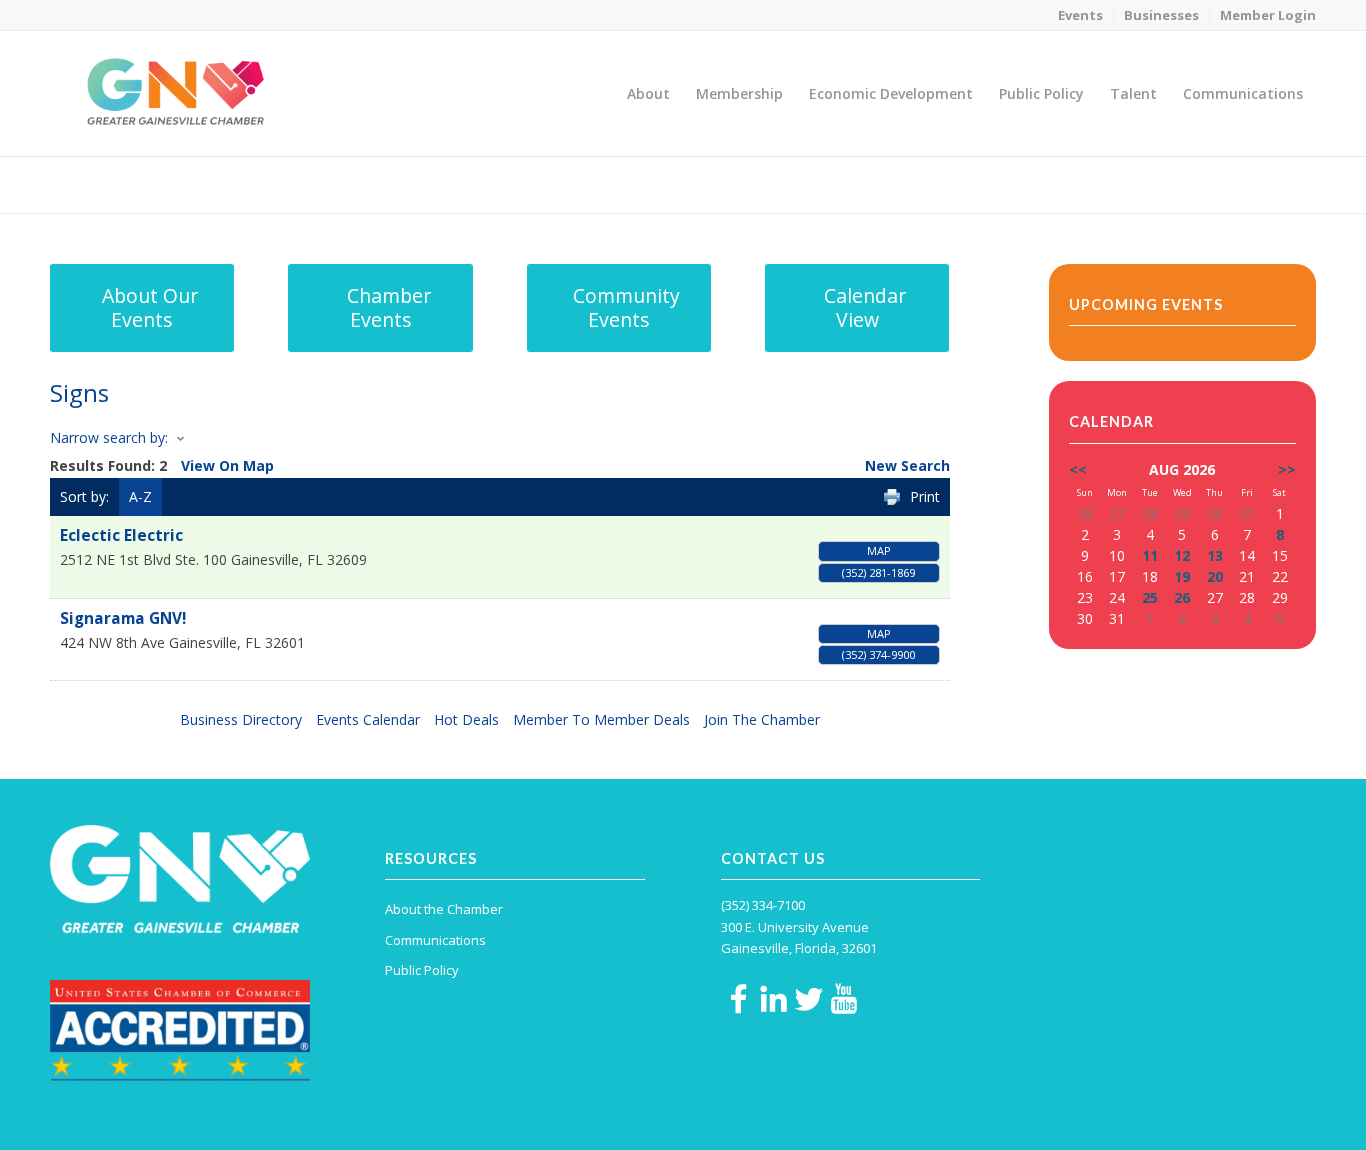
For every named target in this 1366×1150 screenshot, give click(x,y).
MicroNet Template (119, 183)
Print (925, 496)
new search (907, 465)
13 (1215, 555)
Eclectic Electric (121, 535)
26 (1182, 597)
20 (1215, 576)
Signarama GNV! (123, 618)
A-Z (140, 496)
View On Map (227, 465)
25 (1150, 597)
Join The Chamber (762, 719)
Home (1177, 184)
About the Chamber (444, 909)
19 (1182, 576)
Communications (435, 940)
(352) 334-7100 (763, 905)
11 (1150, 555)
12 (1182, 555)
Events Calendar (368, 719)
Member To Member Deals (601, 719)
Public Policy (422, 970)
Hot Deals (466, 719)
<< (1078, 469)
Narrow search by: (109, 437)
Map (879, 550)
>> (1287, 469)
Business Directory (241, 719)
